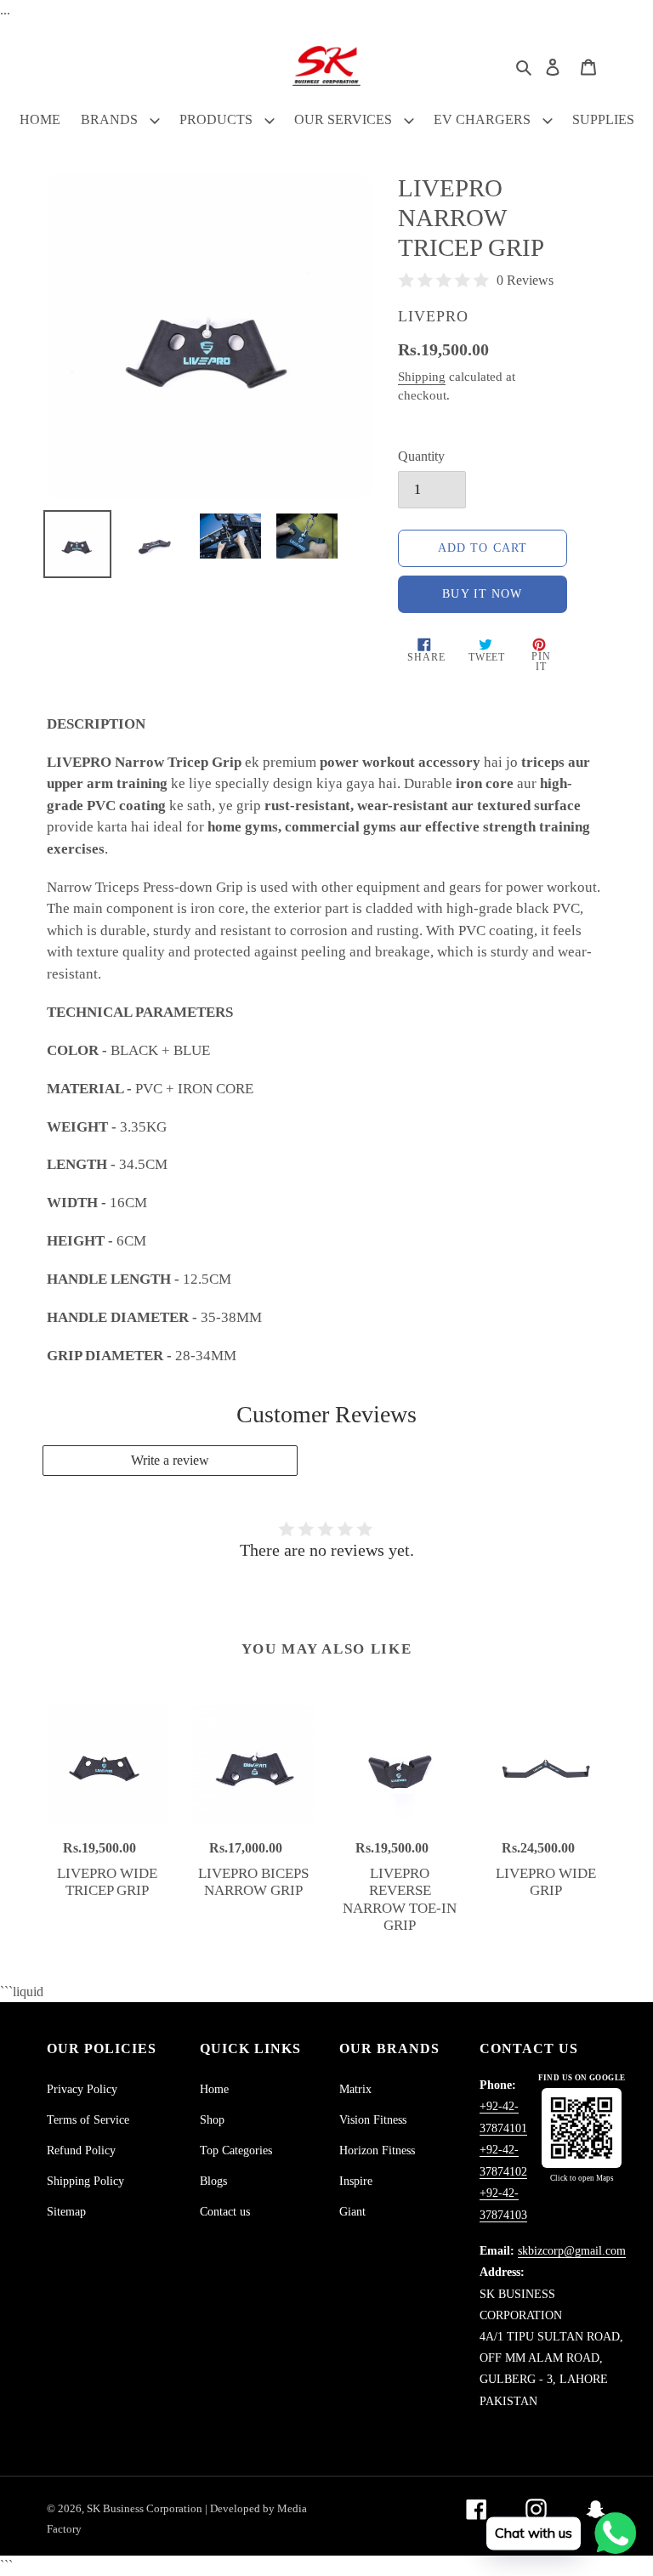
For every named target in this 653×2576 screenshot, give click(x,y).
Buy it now (482, 594)
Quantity (421, 456)
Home (214, 2089)
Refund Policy (81, 2150)
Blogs (213, 2181)
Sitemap (66, 2212)
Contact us (225, 2212)
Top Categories (236, 2150)
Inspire (356, 2181)
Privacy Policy (82, 2089)
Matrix (355, 2089)
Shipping (422, 377)
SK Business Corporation (146, 2508)
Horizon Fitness (377, 2150)
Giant (352, 2212)
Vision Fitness (373, 2120)
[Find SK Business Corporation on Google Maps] (582, 2128)
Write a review (170, 1460)
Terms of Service (88, 2120)
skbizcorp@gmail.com (572, 2251)
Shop (212, 2120)
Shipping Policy (85, 2181)
